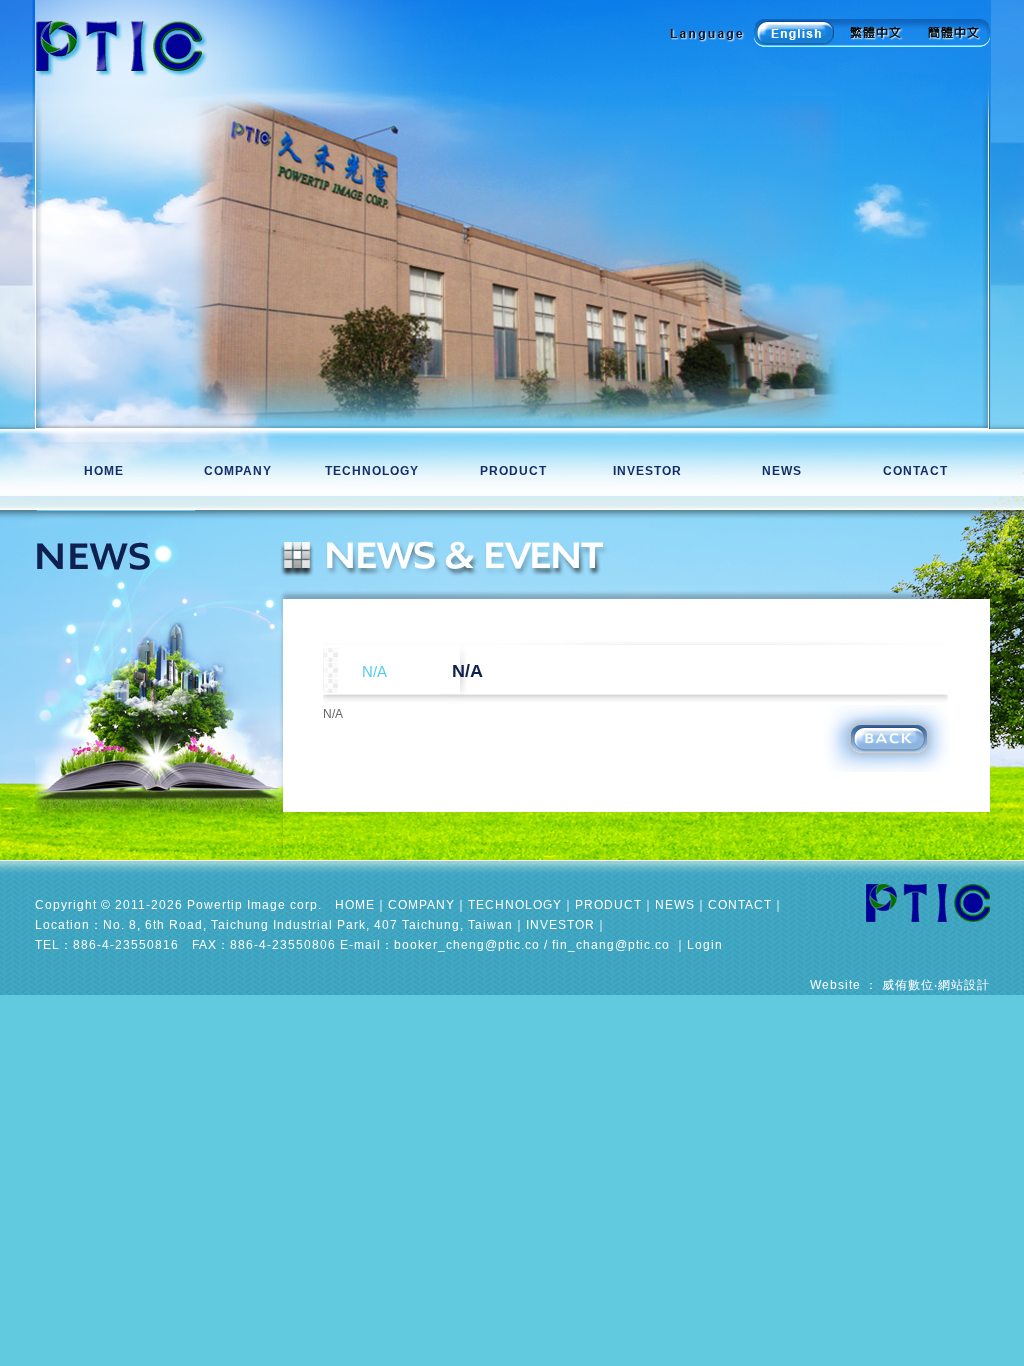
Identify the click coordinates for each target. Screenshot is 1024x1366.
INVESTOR (647, 471)
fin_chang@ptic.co (611, 945)
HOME (104, 471)
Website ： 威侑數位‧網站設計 (900, 985)
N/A (467, 671)
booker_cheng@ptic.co (467, 945)
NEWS (782, 471)
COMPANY (239, 471)
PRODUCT (514, 471)
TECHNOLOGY (376, 471)
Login (705, 945)
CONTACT (916, 471)
